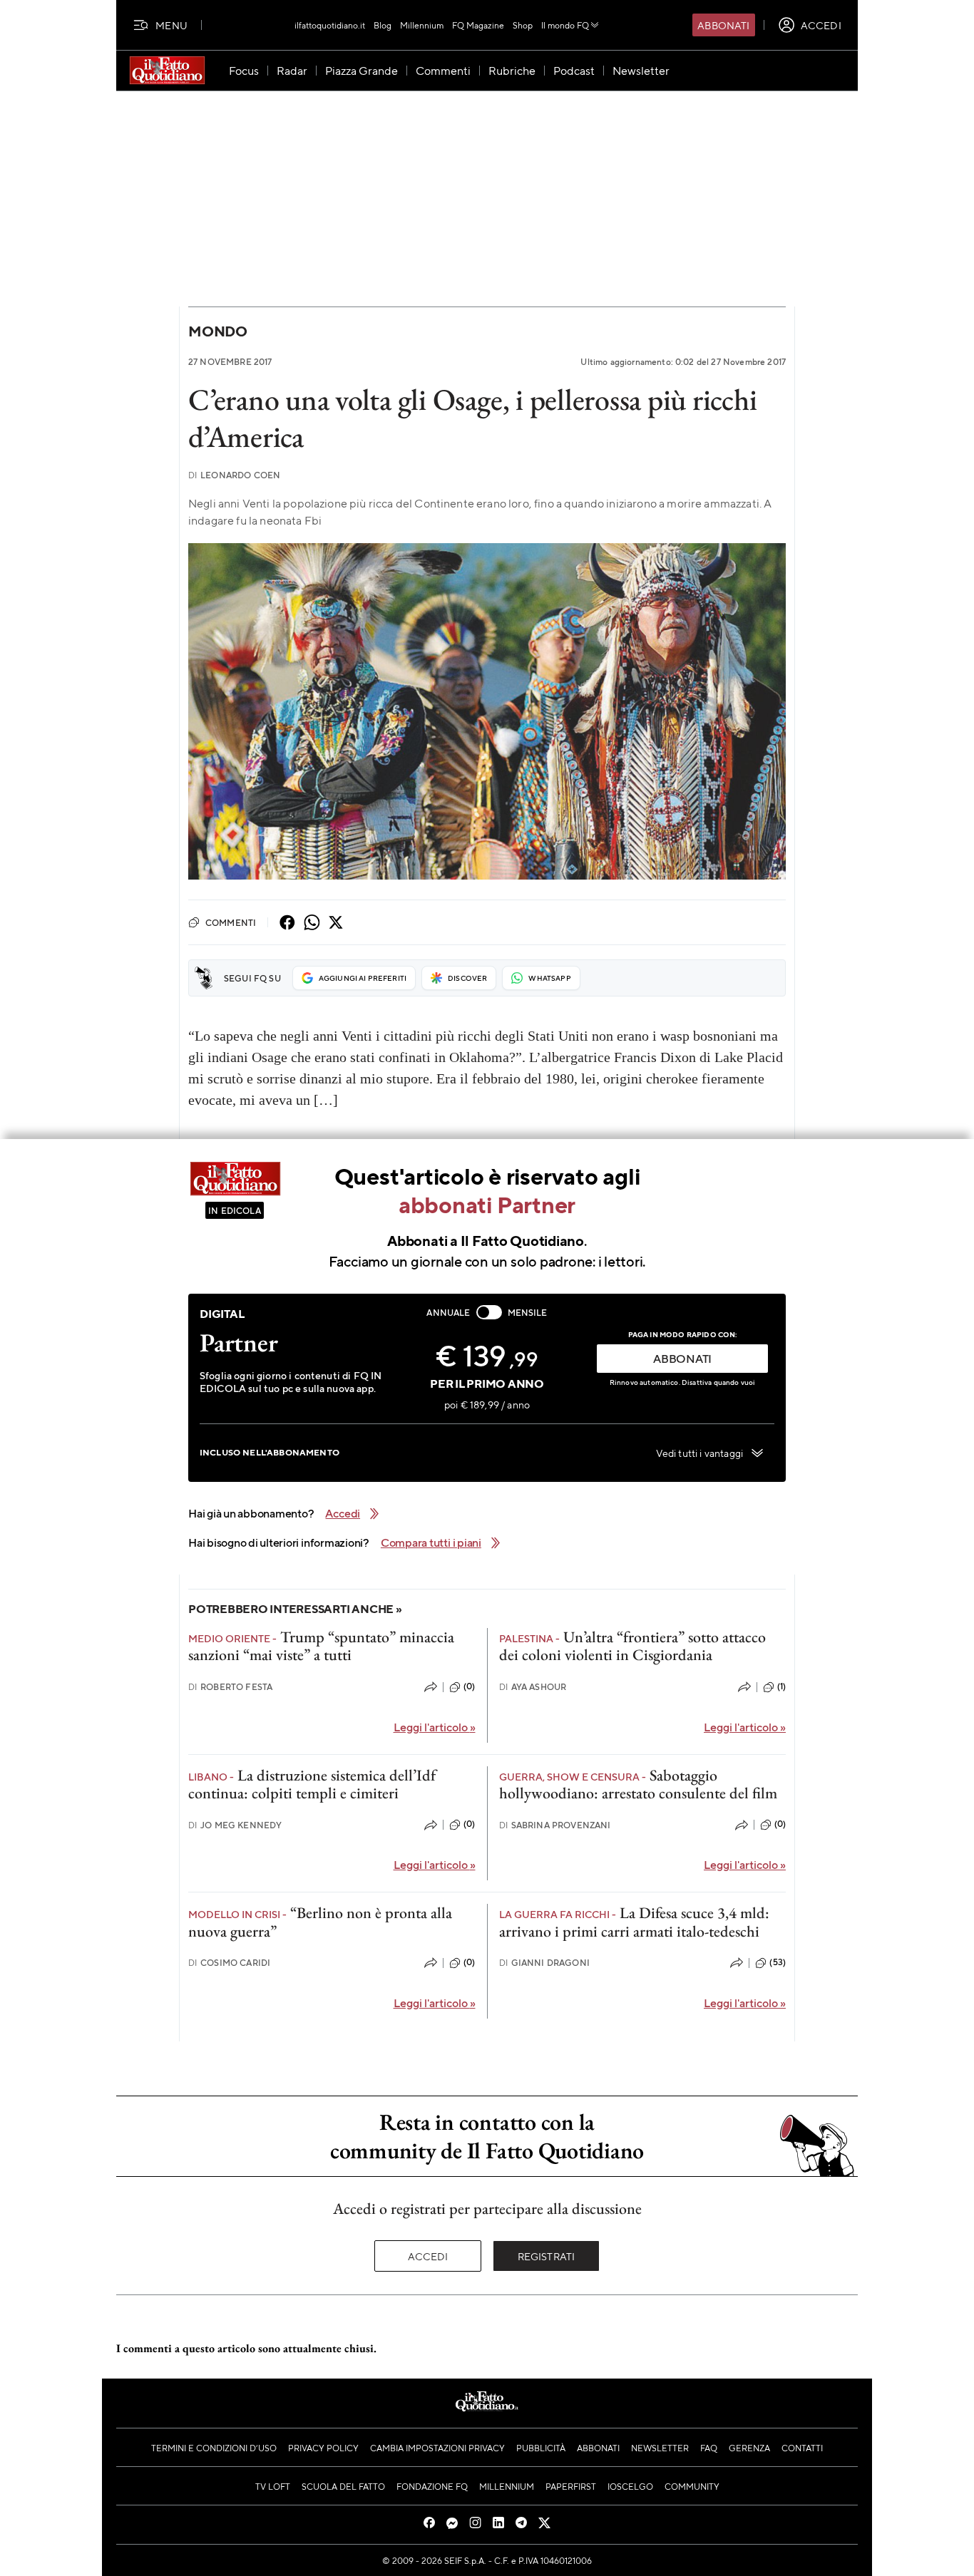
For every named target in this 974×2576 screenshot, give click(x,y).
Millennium (422, 25)
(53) (778, 1962)
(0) (469, 1686)
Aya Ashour (533, 1687)
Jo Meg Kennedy (235, 1825)
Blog (383, 25)
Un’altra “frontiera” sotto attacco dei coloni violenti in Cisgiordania (632, 1646)
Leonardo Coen (234, 475)
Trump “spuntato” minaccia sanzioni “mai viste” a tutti (321, 1646)
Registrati (547, 2256)
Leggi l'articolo (435, 1727)
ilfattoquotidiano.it (330, 25)
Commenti (231, 922)
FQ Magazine (478, 25)
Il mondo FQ (565, 25)
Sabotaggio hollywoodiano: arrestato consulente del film (638, 1784)
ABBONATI (682, 1358)
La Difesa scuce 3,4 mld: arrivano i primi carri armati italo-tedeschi (634, 1922)
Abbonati (723, 25)
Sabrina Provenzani (555, 1825)
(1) (781, 1686)
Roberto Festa (230, 1687)
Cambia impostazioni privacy (437, 2448)
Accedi (428, 2256)
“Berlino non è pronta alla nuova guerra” (320, 1922)
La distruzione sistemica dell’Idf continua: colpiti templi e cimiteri (312, 1784)
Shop (523, 25)
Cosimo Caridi (229, 1963)
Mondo (218, 331)
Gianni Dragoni (544, 1963)
